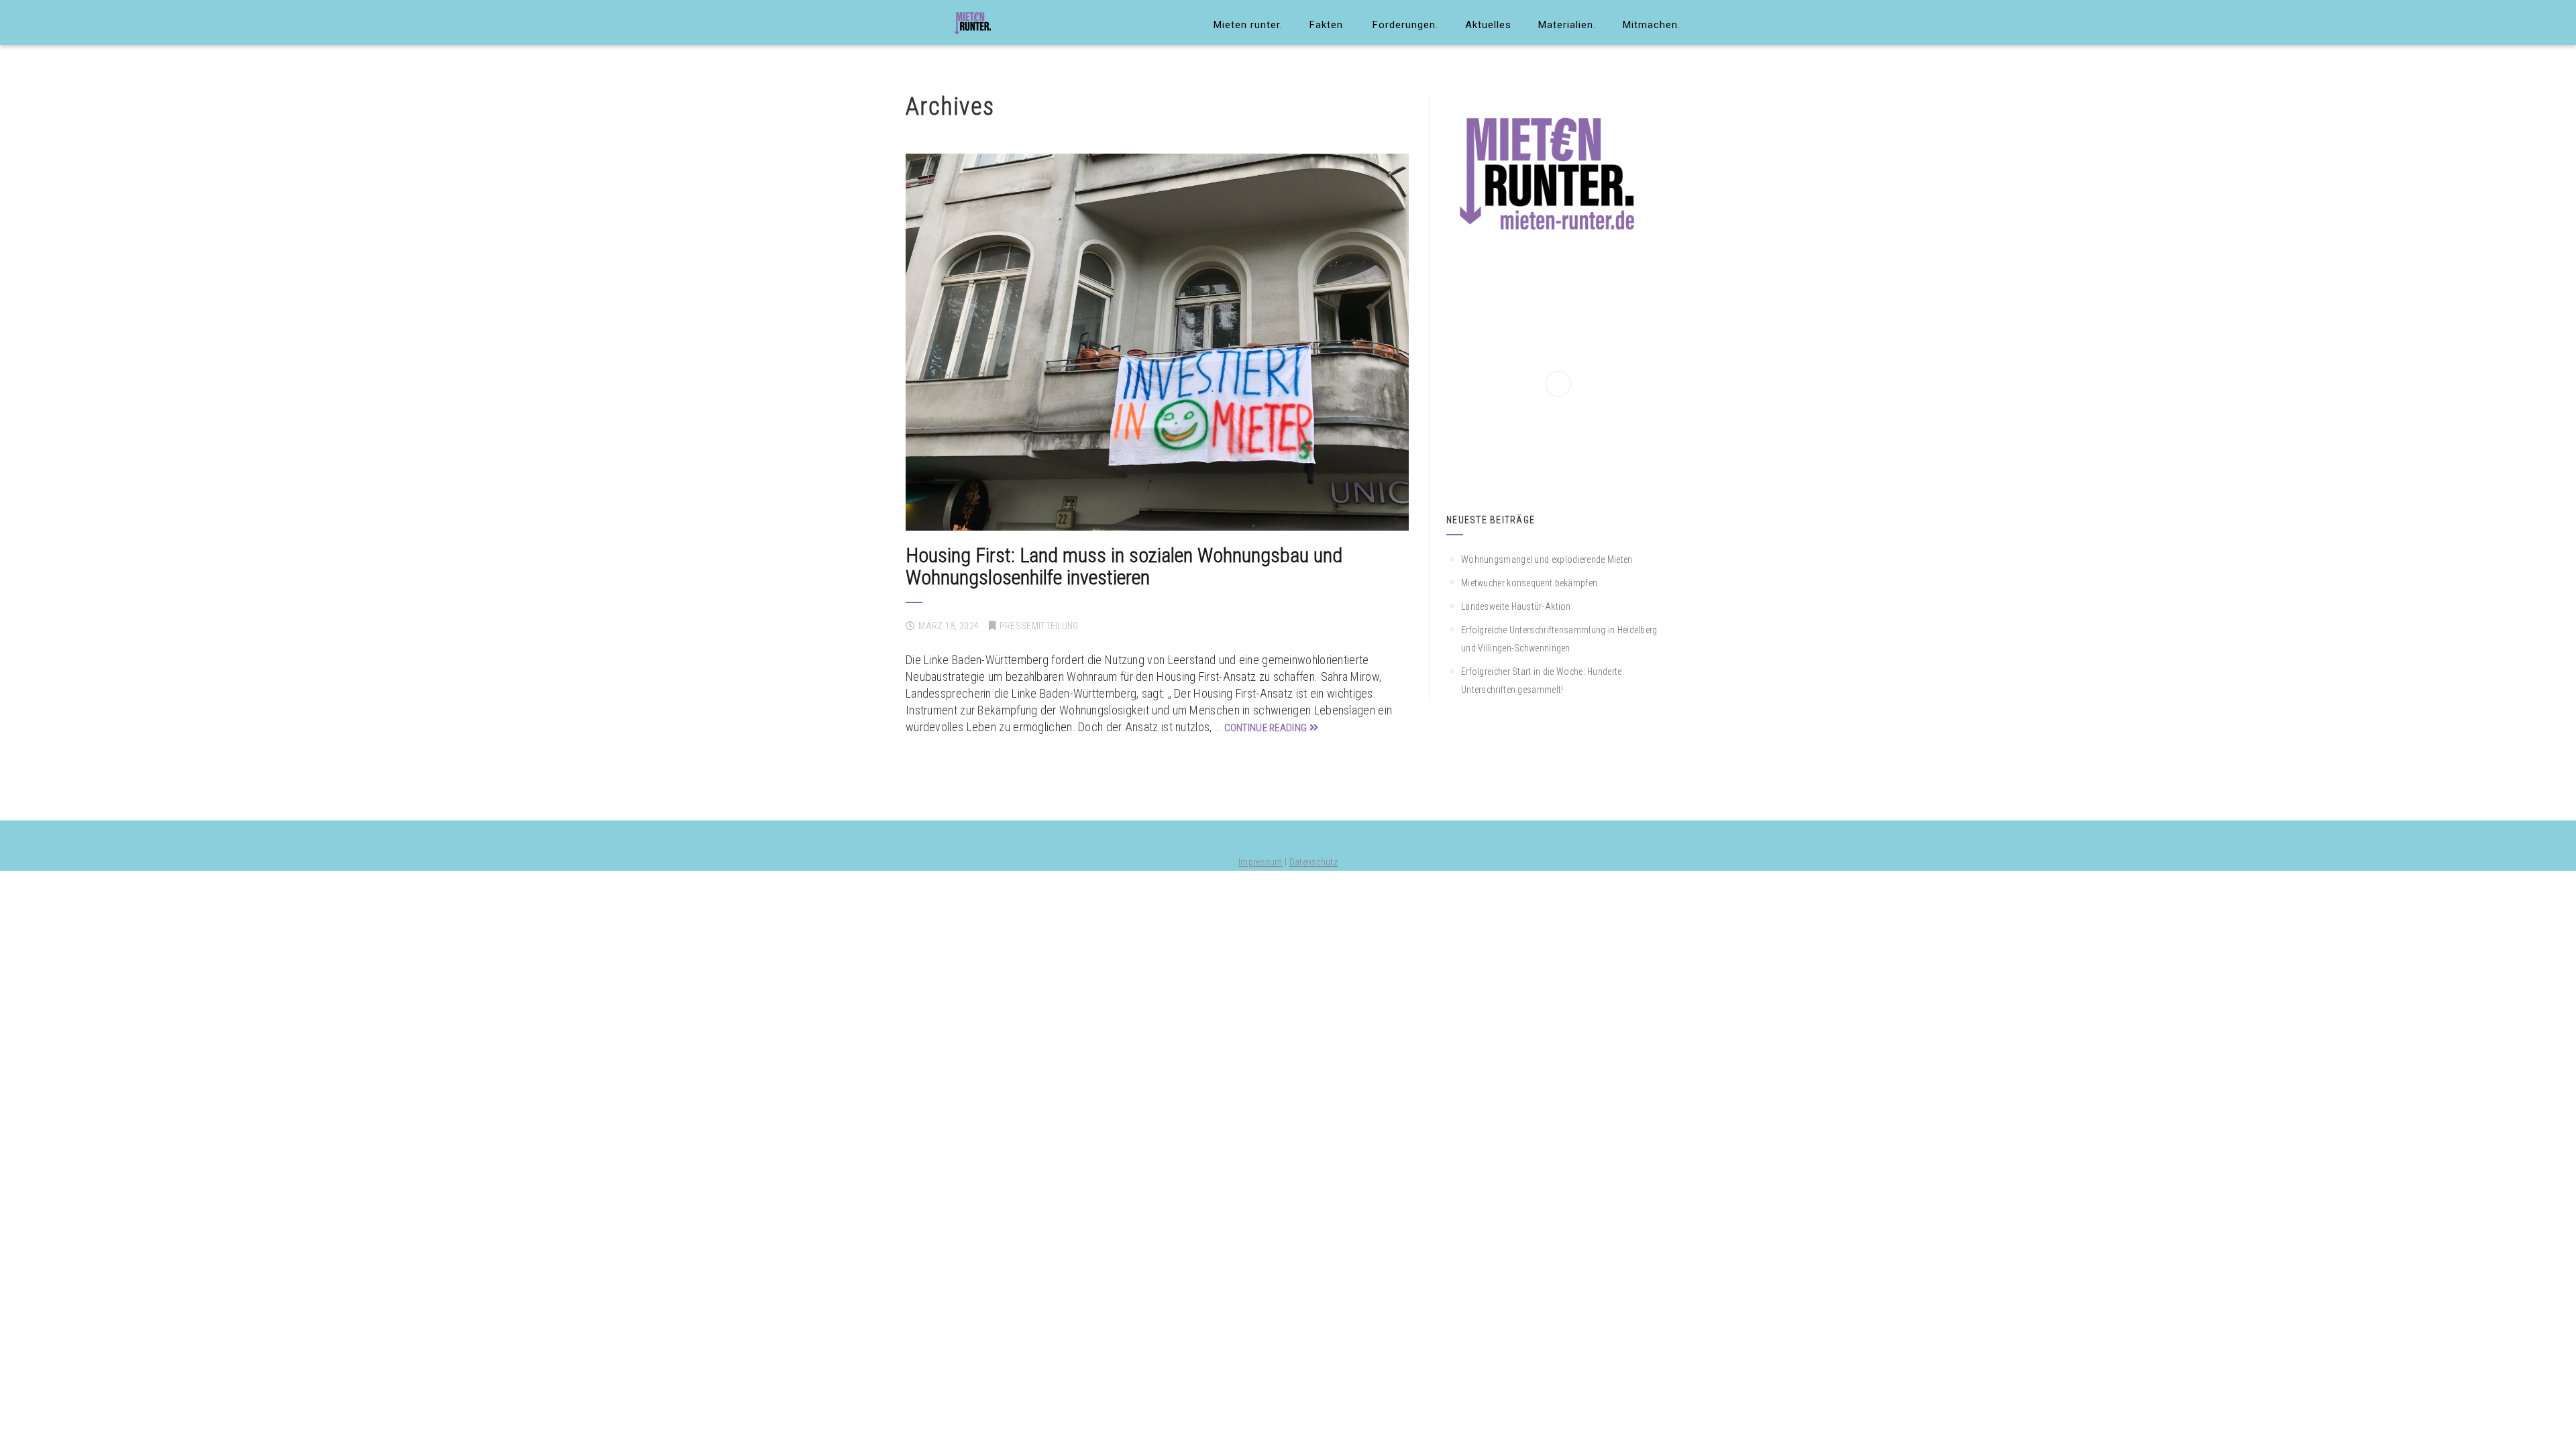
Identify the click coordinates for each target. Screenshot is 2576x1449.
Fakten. (1328, 25)
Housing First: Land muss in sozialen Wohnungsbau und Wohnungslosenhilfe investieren (1124, 566)
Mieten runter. (1248, 25)
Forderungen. (1405, 25)
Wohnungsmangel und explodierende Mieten (1547, 559)
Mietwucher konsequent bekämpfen (1529, 583)
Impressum (1260, 862)
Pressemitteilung (1039, 626)
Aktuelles (1488, 25)
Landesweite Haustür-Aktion (1516, 606)
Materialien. (1567, 25)
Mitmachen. (1652, 25)
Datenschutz (1313, 862)
